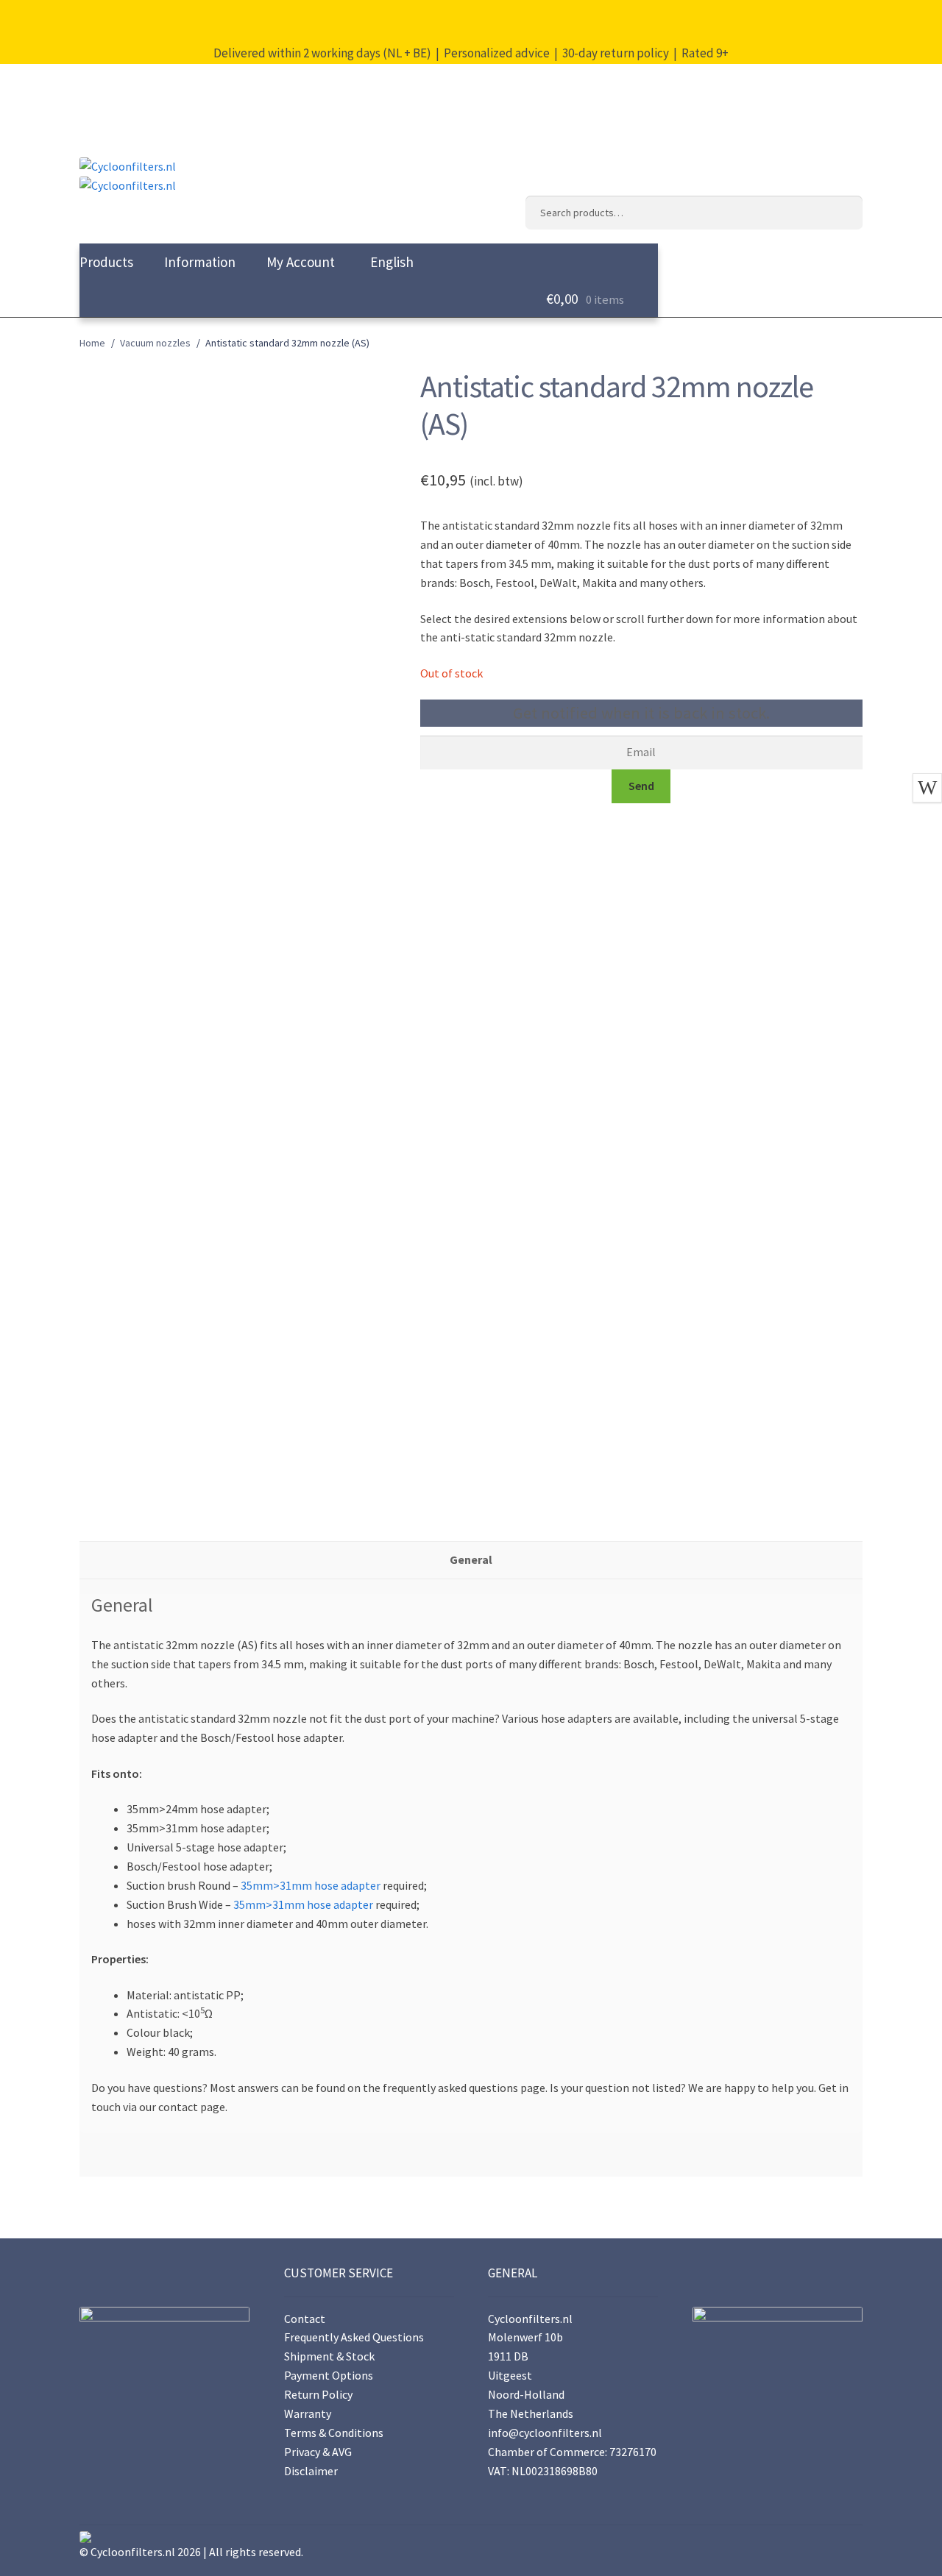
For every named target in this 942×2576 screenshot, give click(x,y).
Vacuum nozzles (155, 343)
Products (106, 262)
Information (200, 262)
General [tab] (471, 1559)
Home (92, 343)
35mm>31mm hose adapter (311, 1885)
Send (641, 786)
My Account (301, 262)
